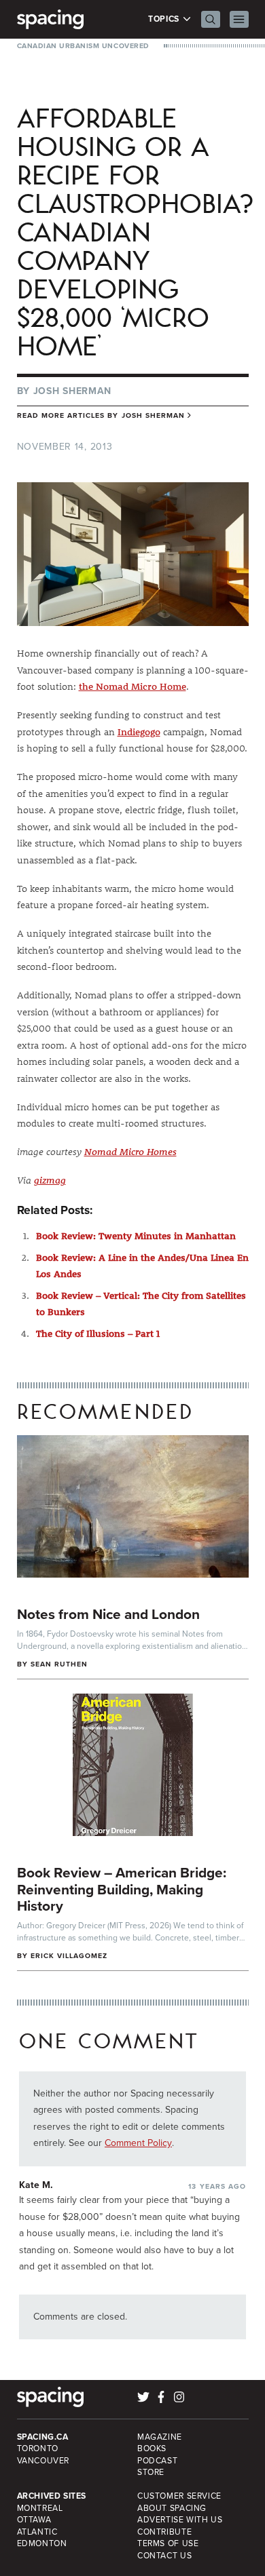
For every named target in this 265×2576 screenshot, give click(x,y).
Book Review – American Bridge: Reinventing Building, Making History (122, 1889)
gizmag (50, 1180)
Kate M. (36, 2185)
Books (152, 2448)
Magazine (160, 2437)
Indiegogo (139, 732)
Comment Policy (138, 2143)
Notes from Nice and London (108, 1614)
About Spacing (172, 2508)
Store (151, 2472)
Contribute (164, 2532)
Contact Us (164, 2556)
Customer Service (179, 2496)
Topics (165, 19)
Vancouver (43, 2461)
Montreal (40, 2508)
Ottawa (34, 2520)
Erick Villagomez (69, 1956)
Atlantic (37, 2532)
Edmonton (42, 2543)
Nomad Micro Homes (130, 1152)
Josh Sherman (72, 391)
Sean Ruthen (59, 1664)
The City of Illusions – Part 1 (98, 1333)
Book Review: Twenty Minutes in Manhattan (136, 1236)
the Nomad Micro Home (132, 686)
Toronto (38, 2448)
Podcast (157, 2461)
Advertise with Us (180, 2520)
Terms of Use (168, 2543)
